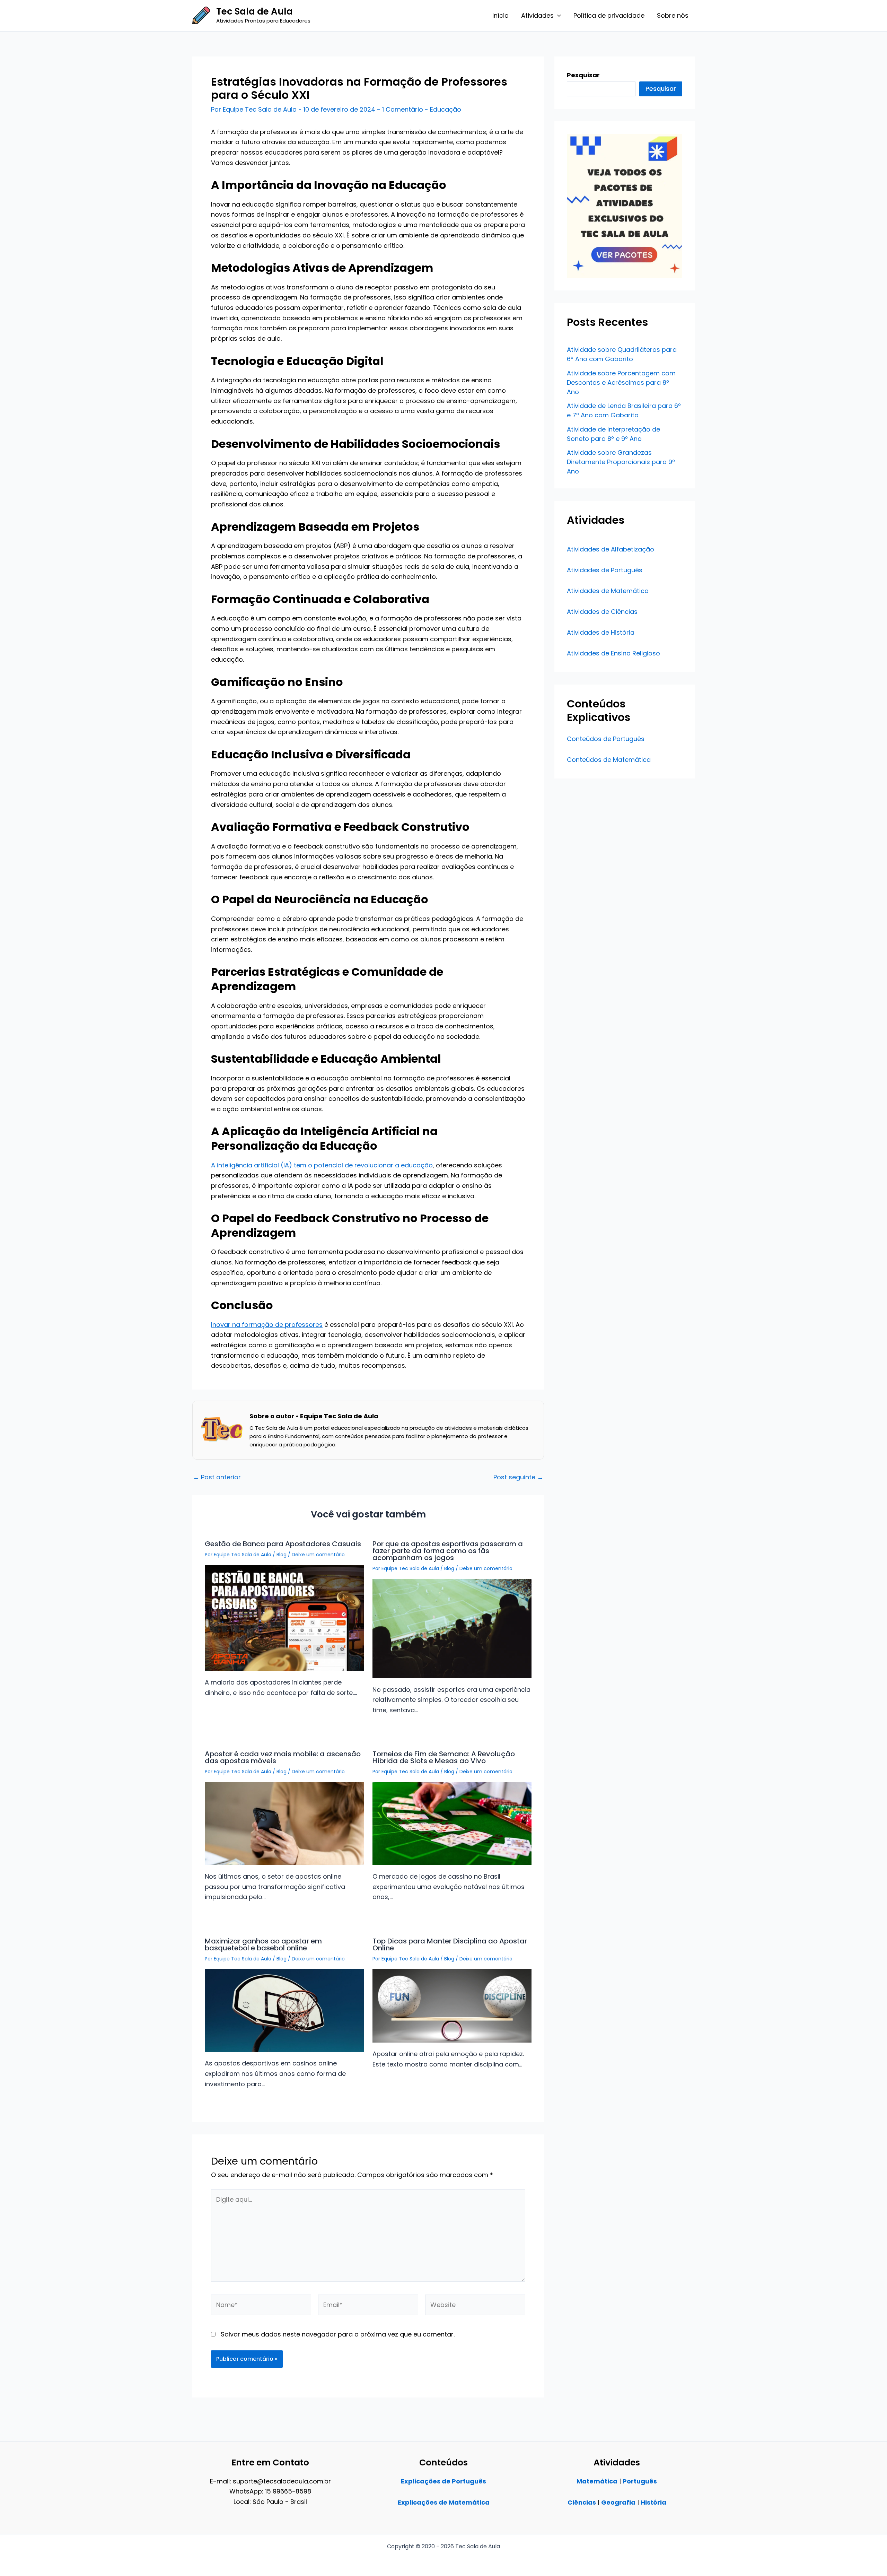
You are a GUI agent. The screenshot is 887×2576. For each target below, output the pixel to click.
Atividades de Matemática (608, 591)
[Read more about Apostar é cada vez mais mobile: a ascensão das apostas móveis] (284, 1823)
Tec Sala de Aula (254, 11)
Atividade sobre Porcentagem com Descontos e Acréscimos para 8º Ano (621, 382)
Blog (282, 1555)
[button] (557, 16)
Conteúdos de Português (606, 739)
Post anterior (217, 1477)
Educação (446, 109)
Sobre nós (673, 15)
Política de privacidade (609, 15)
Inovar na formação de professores (267, 1325)
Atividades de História (601, 632)
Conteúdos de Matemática (609, 760)
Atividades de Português (605, 570)
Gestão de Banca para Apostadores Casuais (283, 1544)
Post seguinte (518, 1477)
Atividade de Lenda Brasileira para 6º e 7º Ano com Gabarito (624, 410)
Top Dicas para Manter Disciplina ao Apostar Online (450, 1944)
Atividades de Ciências (602, 612)
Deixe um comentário (318, 1555)
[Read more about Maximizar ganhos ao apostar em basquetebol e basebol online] (284, 2010)
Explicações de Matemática (444, 2502)
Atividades (537, 15)
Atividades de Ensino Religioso (613, 653)
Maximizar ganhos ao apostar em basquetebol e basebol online (263, 1944)
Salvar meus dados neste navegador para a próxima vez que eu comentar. (338, 2334)
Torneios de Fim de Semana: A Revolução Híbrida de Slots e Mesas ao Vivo (444, 1757)
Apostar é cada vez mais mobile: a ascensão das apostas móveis (283, 1757)
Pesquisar (661, 89)
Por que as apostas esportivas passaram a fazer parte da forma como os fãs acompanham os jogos (448, 1551)
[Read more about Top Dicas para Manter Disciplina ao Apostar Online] (452, 2005)
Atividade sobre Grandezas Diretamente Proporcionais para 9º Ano (621, 462)
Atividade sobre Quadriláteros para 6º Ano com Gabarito (622, 354)
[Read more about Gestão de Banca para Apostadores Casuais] (284, 1617)
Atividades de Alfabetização (611, 549)
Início (500, 15)
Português (640, 2481)
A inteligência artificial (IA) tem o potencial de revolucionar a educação (322, 1165)
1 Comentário (403, 109)
